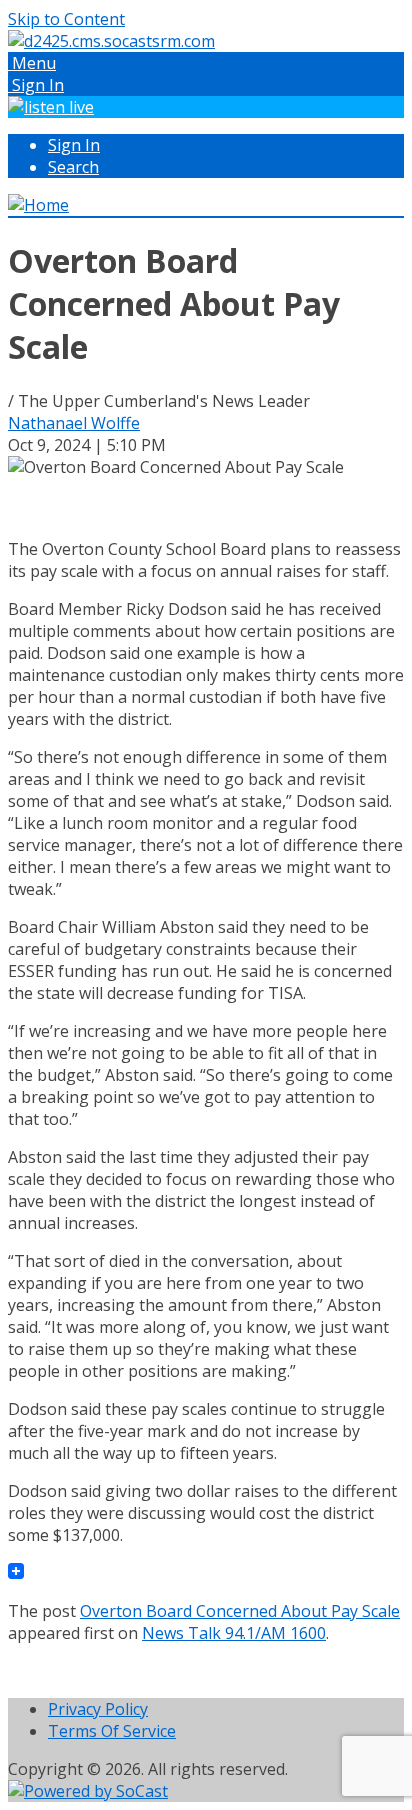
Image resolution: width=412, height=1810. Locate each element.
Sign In (74, 145)
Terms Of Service (112, 1731)
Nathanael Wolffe (74, 423)
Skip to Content (66, 19)
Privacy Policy (98, 1709)
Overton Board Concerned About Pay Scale (240, 1611)
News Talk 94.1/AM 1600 (234, 1633)
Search (73, 167)
